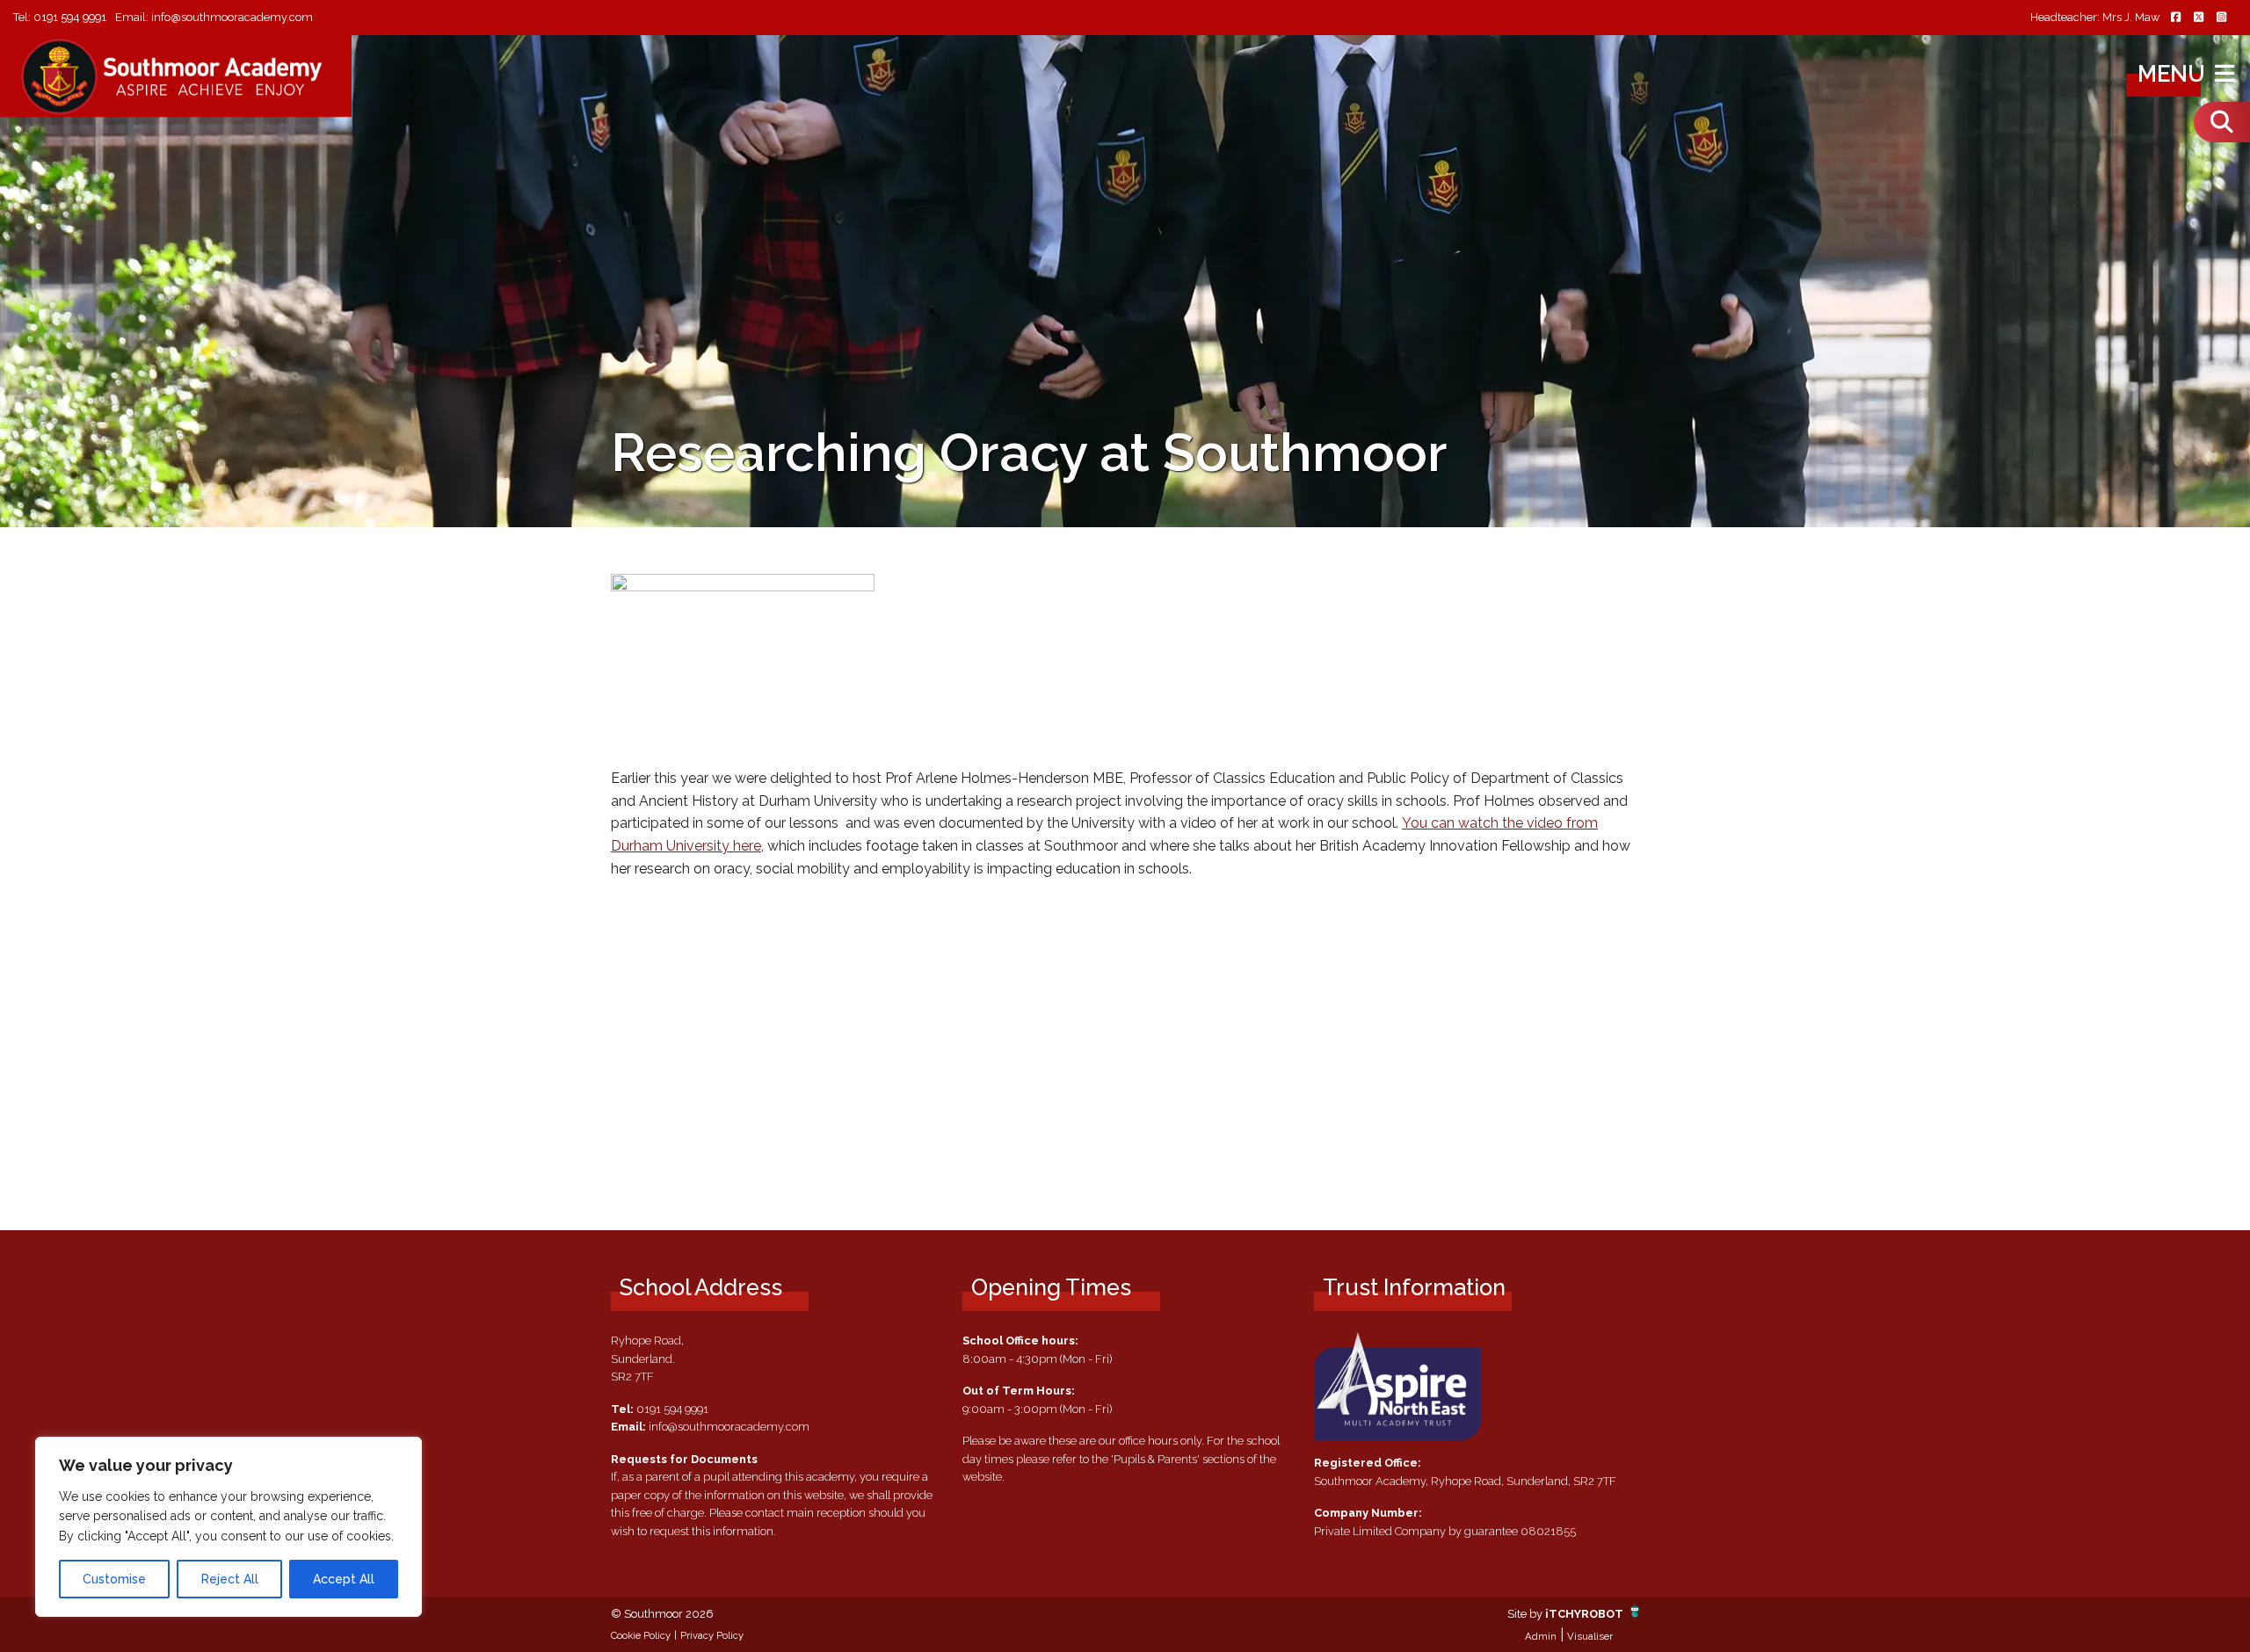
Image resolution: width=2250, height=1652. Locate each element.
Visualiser (1590, 1636)
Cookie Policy (641, 1635)
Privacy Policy (712, 1635)
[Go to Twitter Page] (2198, 18)
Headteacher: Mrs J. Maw (2095, 18)
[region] (229, 1527)
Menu (2174, 74)
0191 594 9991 (70, 17)
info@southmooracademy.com (232, 17)
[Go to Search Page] (2222, 122)
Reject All (230, 1579)
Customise (114, 1579)
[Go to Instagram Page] (2221, 18)
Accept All (344, 1579)
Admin (1541, 1636)
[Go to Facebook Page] (2175, 18)
